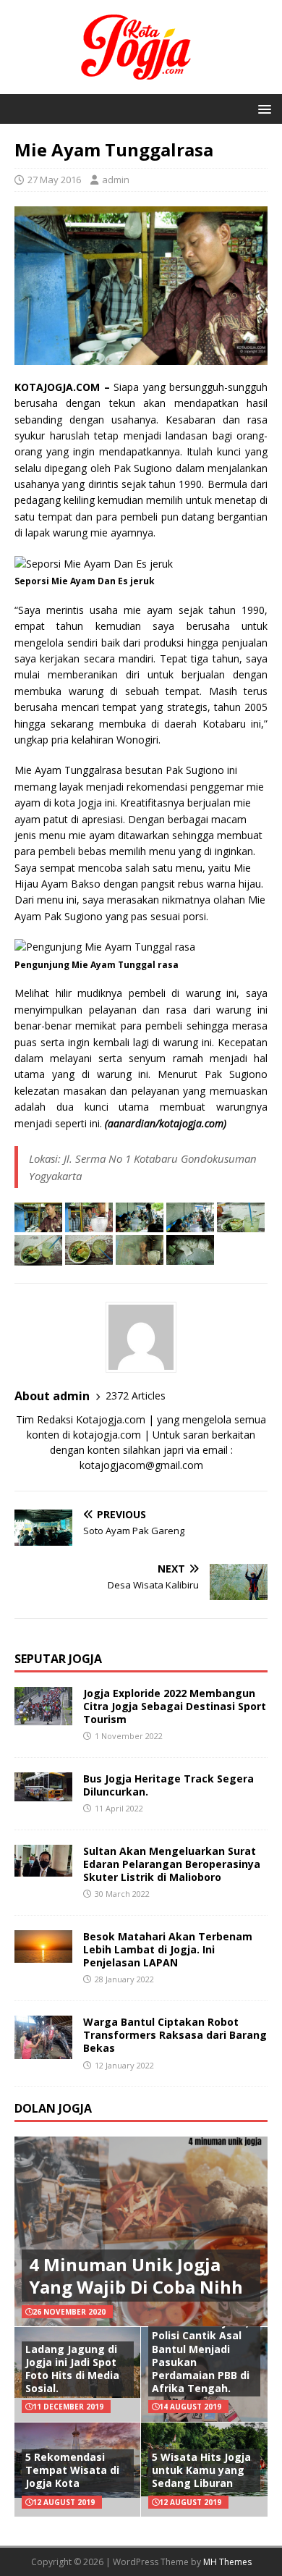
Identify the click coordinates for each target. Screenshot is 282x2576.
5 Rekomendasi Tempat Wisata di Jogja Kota (72, 2470)
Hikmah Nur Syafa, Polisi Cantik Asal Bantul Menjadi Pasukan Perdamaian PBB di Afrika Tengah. (201, 2355)
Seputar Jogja (58, 1659)
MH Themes (227, 2562)
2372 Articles (136, 1396)
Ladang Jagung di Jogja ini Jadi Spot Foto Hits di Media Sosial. (72, 2369)
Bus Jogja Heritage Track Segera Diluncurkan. (168, 1785)
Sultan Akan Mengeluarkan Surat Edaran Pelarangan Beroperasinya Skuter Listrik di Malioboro (172, 1864)
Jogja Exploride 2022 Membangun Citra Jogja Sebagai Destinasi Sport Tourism (175, 1706)
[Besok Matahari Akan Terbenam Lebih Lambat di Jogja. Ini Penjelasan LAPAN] (43, 1954)
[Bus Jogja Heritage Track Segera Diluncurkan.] (43, 1792)
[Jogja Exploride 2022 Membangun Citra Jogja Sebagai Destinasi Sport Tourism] (43, 1716)
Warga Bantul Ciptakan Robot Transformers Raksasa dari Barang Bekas (175, 2035)
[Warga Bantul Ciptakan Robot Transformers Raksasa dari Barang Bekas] (43, 2050)
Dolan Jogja (53, 2108)
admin (116, 180)
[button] (262, 108)
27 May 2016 (54, 180)
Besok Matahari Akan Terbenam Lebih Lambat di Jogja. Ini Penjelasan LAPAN (168, 1949)
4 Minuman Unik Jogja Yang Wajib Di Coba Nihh (136, 2276)
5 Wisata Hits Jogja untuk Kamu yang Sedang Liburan (201, 2470)
